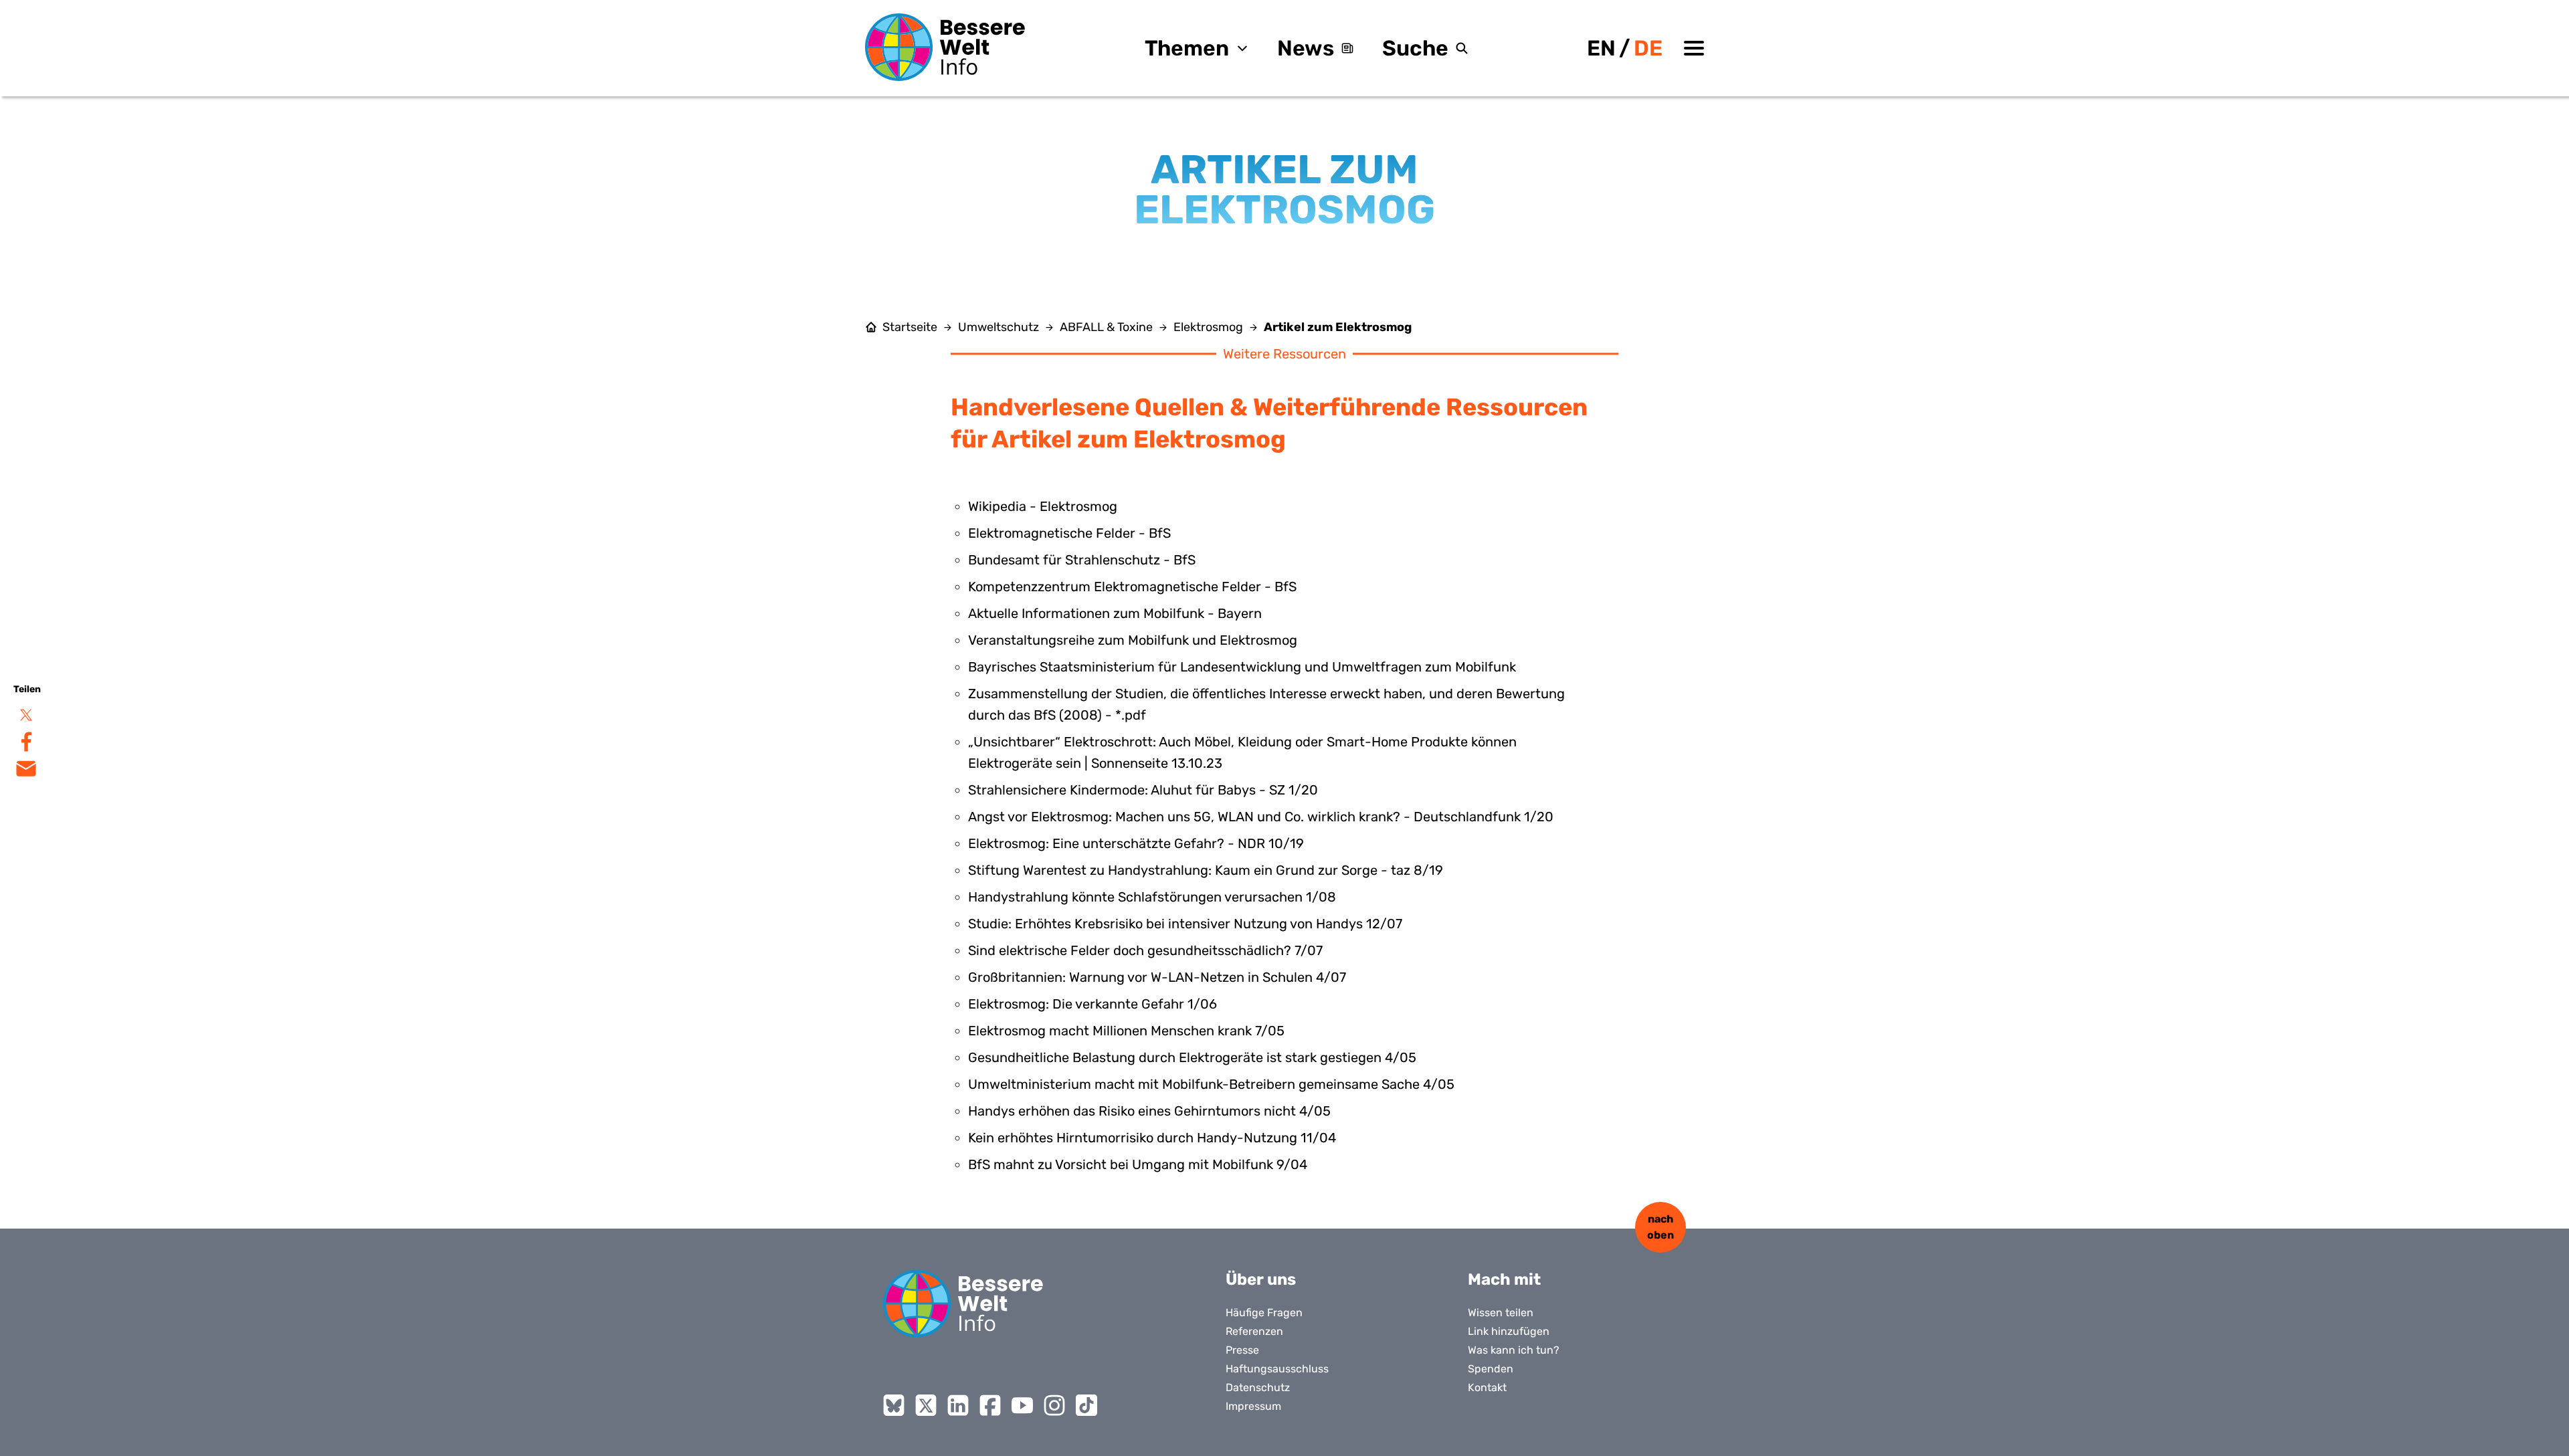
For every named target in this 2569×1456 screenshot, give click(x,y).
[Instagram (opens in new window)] (1054, 1405)
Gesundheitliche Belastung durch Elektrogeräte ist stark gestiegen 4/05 (1192, 1057)
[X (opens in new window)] (926, 1405)
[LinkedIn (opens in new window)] (958, 1405)
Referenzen (1254, 1331)
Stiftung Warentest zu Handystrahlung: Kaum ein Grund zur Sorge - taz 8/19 (1206, 870)
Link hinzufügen (1509, 1331)
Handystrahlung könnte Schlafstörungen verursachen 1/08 (1152, 897)
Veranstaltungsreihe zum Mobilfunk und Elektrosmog (1133, 640)
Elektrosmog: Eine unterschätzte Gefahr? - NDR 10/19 (1136, 843)
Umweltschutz (998, 327)
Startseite (910, 327)
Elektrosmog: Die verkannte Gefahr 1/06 (1092, 1004)
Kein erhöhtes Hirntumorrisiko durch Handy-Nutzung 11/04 (1152, 1138)
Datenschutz (1258, 1387)
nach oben (1660, 1227)
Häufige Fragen (1264, 1313)
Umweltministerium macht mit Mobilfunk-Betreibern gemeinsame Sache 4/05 (1211, 1084)
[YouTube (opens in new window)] (1022, 1405)
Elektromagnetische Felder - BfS (1069, 533)
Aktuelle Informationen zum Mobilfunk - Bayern (1115, 613)
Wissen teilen (1501, 1313)
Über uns (1261, 1279)
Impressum (1253, 1406)
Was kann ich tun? (1514, 1350)
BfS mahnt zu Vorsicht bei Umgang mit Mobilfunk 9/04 (1138, 1164)
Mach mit (1504, 1279)
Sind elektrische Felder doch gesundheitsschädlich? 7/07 (1145, 950)
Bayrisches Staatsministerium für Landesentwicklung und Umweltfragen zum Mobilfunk (1242, 667)
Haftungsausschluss (1277, 1369)
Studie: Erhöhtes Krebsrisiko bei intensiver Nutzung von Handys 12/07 (1185, 924)
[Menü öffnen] (1694, 48)
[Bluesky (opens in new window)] (894, 1405)
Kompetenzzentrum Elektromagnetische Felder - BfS (1132, 587)
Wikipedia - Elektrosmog (1043, 506)
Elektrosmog (1208, 327)
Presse (1242, 1350)
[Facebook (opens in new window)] (990, 1405)
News (1306, 48)
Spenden (1491, 1369)
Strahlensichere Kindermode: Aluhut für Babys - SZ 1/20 (1143, 790)
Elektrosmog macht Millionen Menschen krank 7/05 (1126, 1031)
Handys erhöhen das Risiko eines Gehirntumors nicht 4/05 (1149, 1111)
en (1601, 48)
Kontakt (1487, 1387)
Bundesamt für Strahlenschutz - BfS (1082, 560)
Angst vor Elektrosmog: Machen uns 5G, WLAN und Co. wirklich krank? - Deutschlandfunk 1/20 (1261, 817)
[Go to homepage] (963, 1304)
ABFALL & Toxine (1106, 327)
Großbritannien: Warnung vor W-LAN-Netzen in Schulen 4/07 (1157, 977)
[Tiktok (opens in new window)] (1086, 1405)
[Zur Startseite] (945, 47)
